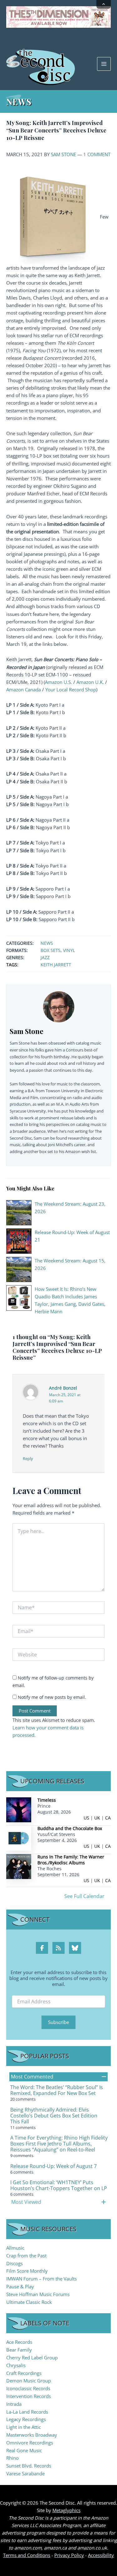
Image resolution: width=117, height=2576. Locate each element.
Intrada (14, 2404)
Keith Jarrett (56, 965)
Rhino (12, 2458)
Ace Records (19, 2342)
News (47, 943)
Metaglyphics (66, 2510)
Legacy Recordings (26, 2419)
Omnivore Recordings (30, 2443)
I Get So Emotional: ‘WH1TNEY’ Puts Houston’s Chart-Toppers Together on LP (59, 2185)
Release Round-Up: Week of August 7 (54, 2166)
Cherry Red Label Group (32, 2357)
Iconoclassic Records (28, 2388)
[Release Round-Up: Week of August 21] (19, 1240)
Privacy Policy (69, 2555)
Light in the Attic (24, 2427)
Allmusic (15, 2248)
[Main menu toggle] (104, 64)
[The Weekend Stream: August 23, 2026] (19, 1212)
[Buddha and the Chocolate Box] (19, 1838)
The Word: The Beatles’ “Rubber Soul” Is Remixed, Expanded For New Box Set (57, 2090)
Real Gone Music (24, 2450)
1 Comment (97, 154)
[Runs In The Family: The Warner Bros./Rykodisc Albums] (19, 1866)
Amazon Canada (24, 690)
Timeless (47, 1800)
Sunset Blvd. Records (29, 2466)
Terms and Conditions (27, 2555)
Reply (28, 1459)
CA (108, 1818)
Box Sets (51, 950)
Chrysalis (16, 2365)
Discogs (15, 2263)
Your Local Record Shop (71, 690)
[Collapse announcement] (104, 4)
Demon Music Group (29, 2381)
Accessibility (101, 2555)
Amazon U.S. (58, 682)
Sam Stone (63, 154)
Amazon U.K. (90, 682)
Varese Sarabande (25, 2473)
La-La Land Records (27, 2412)
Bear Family (19, 2350)
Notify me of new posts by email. (52, 1697)
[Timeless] (19, 1809)
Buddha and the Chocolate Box (70, 1828)
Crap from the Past (26, 2256)
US (86, 1818)
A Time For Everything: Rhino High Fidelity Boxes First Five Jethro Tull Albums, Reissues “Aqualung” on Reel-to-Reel (59, 2144)
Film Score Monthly (27, 2271)
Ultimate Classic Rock (29, 2302)
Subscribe (58, 2022)
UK (97, 1818)
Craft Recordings (24, 2373)
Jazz (45, 957)
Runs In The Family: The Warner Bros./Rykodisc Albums (71, 1860)
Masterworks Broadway (32, 2435)
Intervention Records (29, 2396)
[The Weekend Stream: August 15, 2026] (19, 1269)
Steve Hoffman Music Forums (38, 2294)
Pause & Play (20, 2286)
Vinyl (69, 950)
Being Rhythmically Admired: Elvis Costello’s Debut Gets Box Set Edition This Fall (54, 2116)
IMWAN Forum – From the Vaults (41, 2279)
